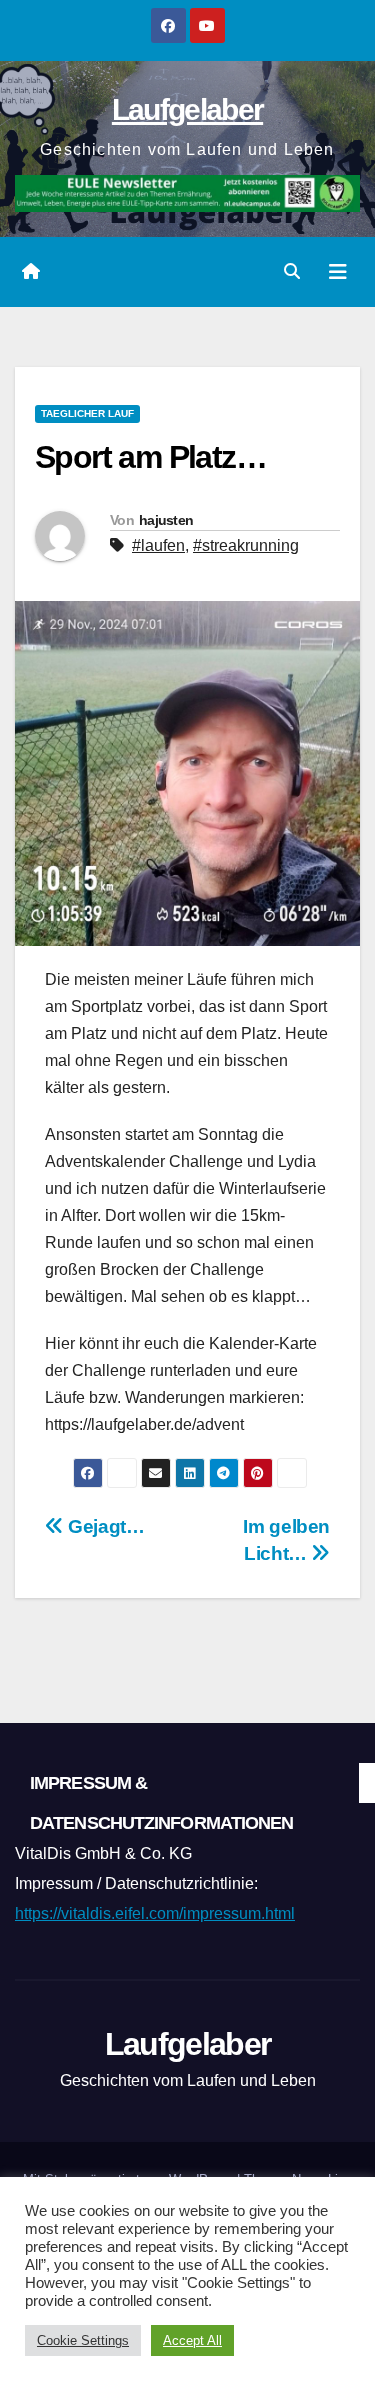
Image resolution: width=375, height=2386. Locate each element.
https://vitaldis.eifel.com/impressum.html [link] (155, 1913)
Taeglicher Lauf (87, 413)
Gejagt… (104, 1526)
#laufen (158, 545)
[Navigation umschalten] (338, 272)
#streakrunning (246, 545)
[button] (292, 271)
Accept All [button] (192, 2340)
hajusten (166, 520)
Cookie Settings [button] (83, 2340)
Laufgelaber (187, 109)
